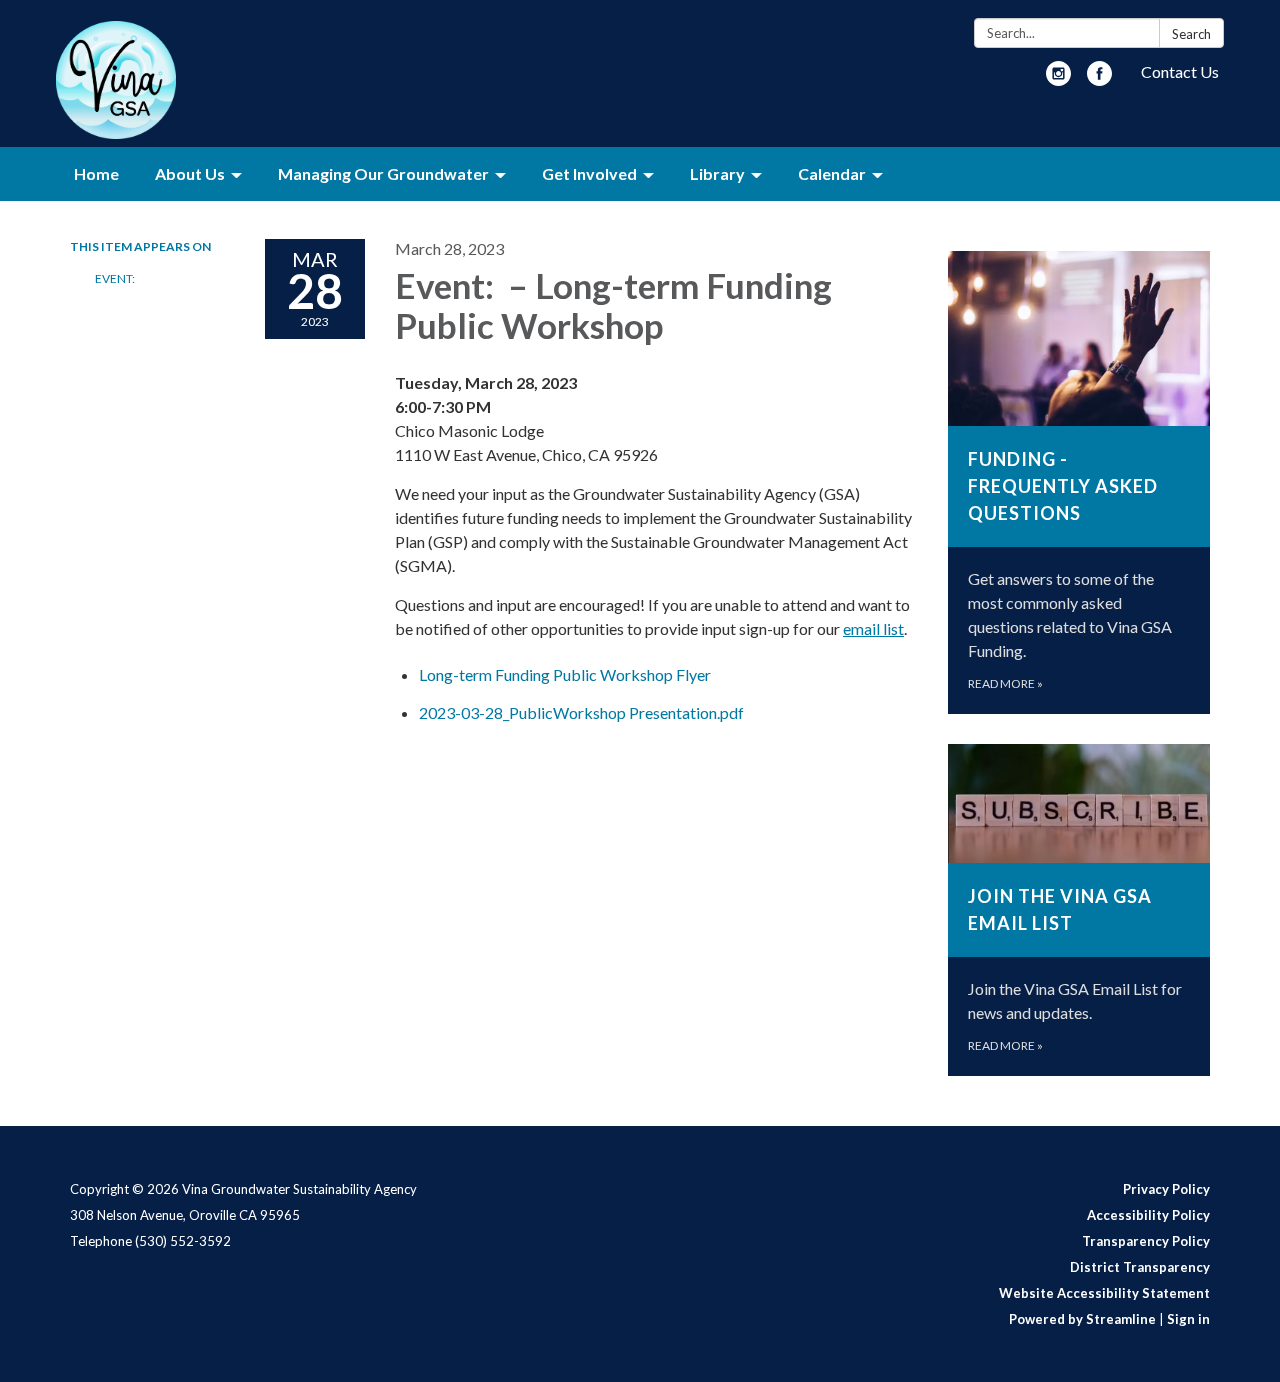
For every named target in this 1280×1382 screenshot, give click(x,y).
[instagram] (1058, 79)
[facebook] (1099, 79)
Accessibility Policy (1148, 1215)
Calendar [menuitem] (832, 173)
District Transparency (1140, 1267)
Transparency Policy (1146, 1241)
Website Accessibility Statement (1104, 1293)
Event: (116, 278)
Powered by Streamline (1082, 1319)
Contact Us (1180, 71)
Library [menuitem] (717, 173)
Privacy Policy (1166, 1189)
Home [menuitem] (96, 173)
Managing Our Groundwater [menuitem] (383, 173)
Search (1191, 34)
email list (873, 628)
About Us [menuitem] (190, 173)
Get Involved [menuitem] (589, 173)
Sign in (1188, 1319)
